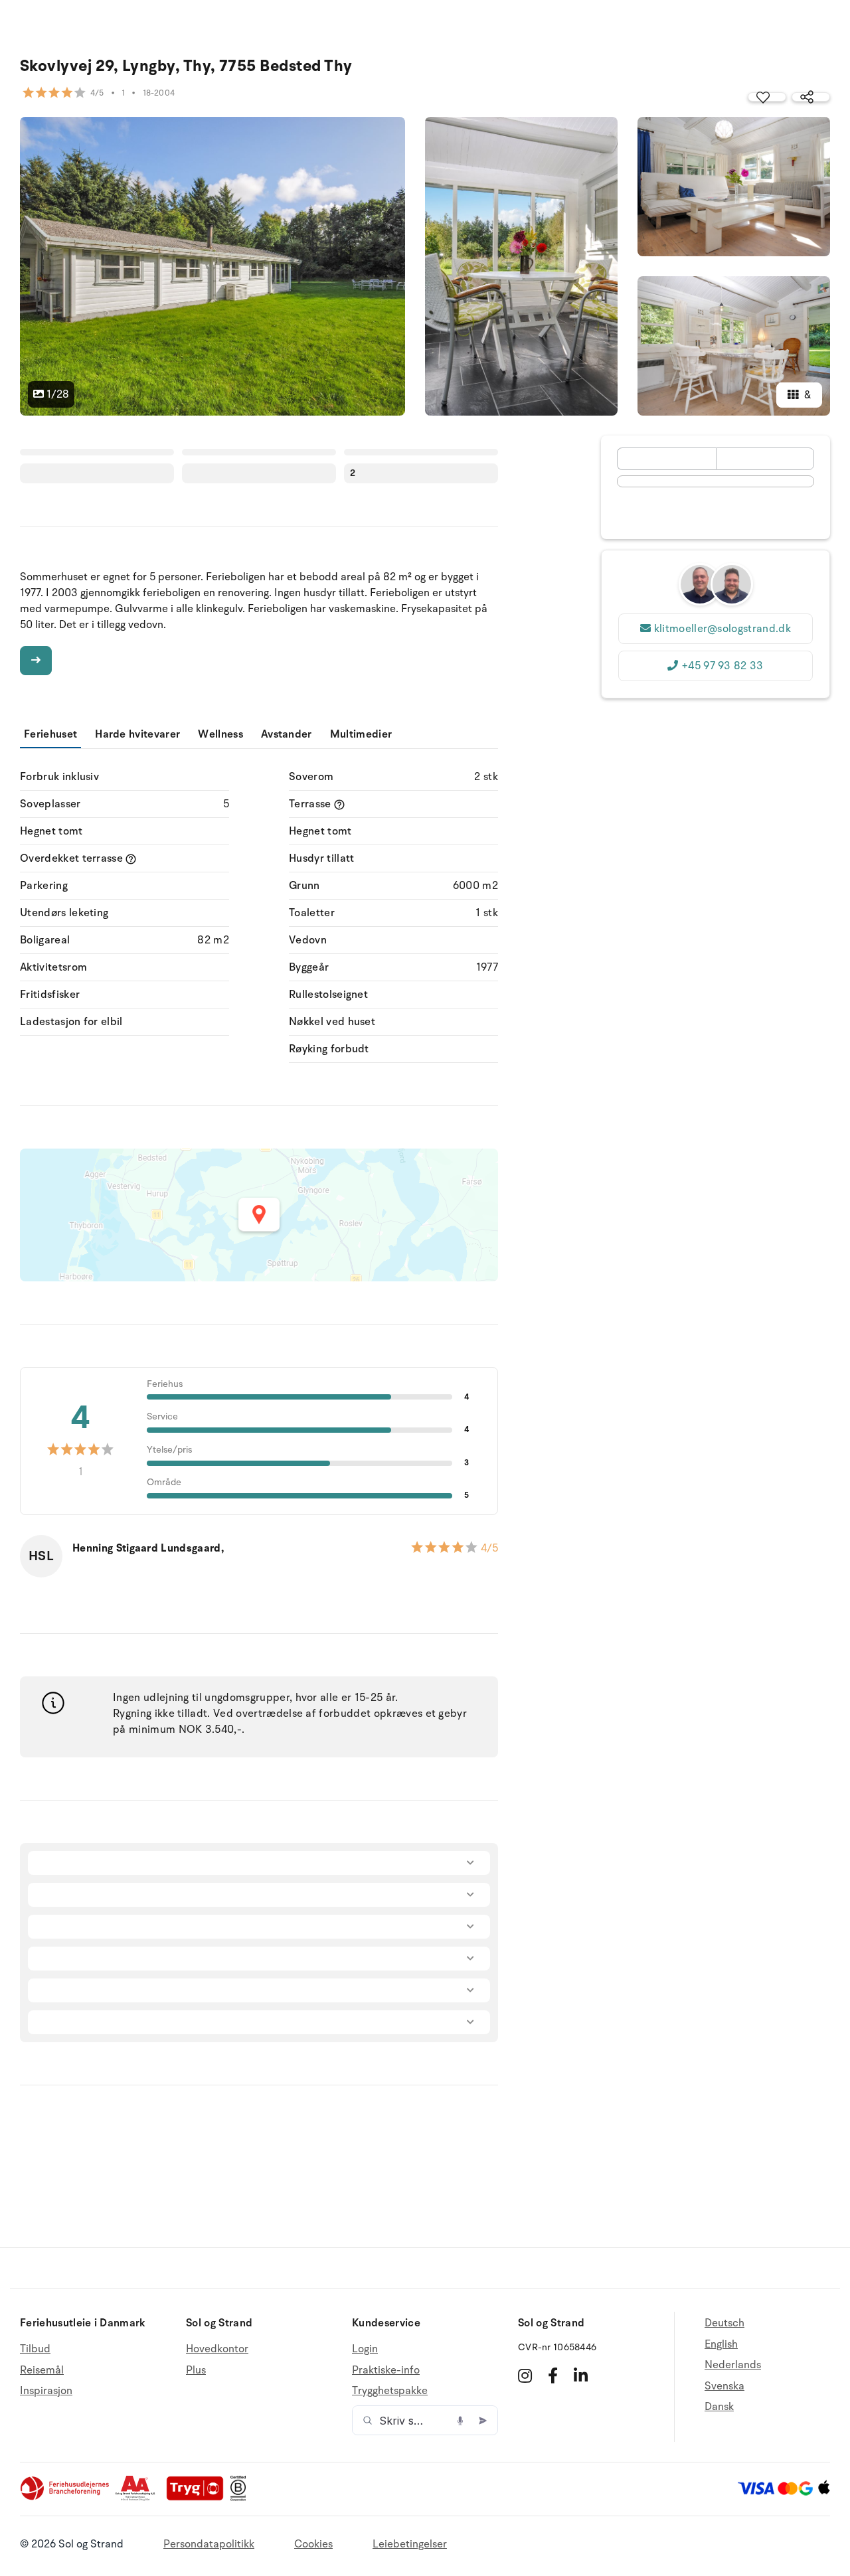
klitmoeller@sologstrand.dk (722, 629)
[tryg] (199, 2498)
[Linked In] (581, 2375)
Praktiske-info (386, 2370)
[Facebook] (553, 2375)
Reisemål (42, 2370)
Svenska (724, 2386)
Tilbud (35, 2349)
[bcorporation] (241, 2498)
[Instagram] (525, 2375)
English (721, 2344)
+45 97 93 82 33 (722, 666)
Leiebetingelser (410, 2544)
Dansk (719, 2407)
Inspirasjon (46, 2391)
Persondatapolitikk (209, 2544)
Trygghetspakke (390, 2391)
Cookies (313, 2544)
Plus (196, 2370)
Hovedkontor (217, 2349)
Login (365, 2349)
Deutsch (724, 2323)
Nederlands (733, 2365)
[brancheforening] (66, 2498)
